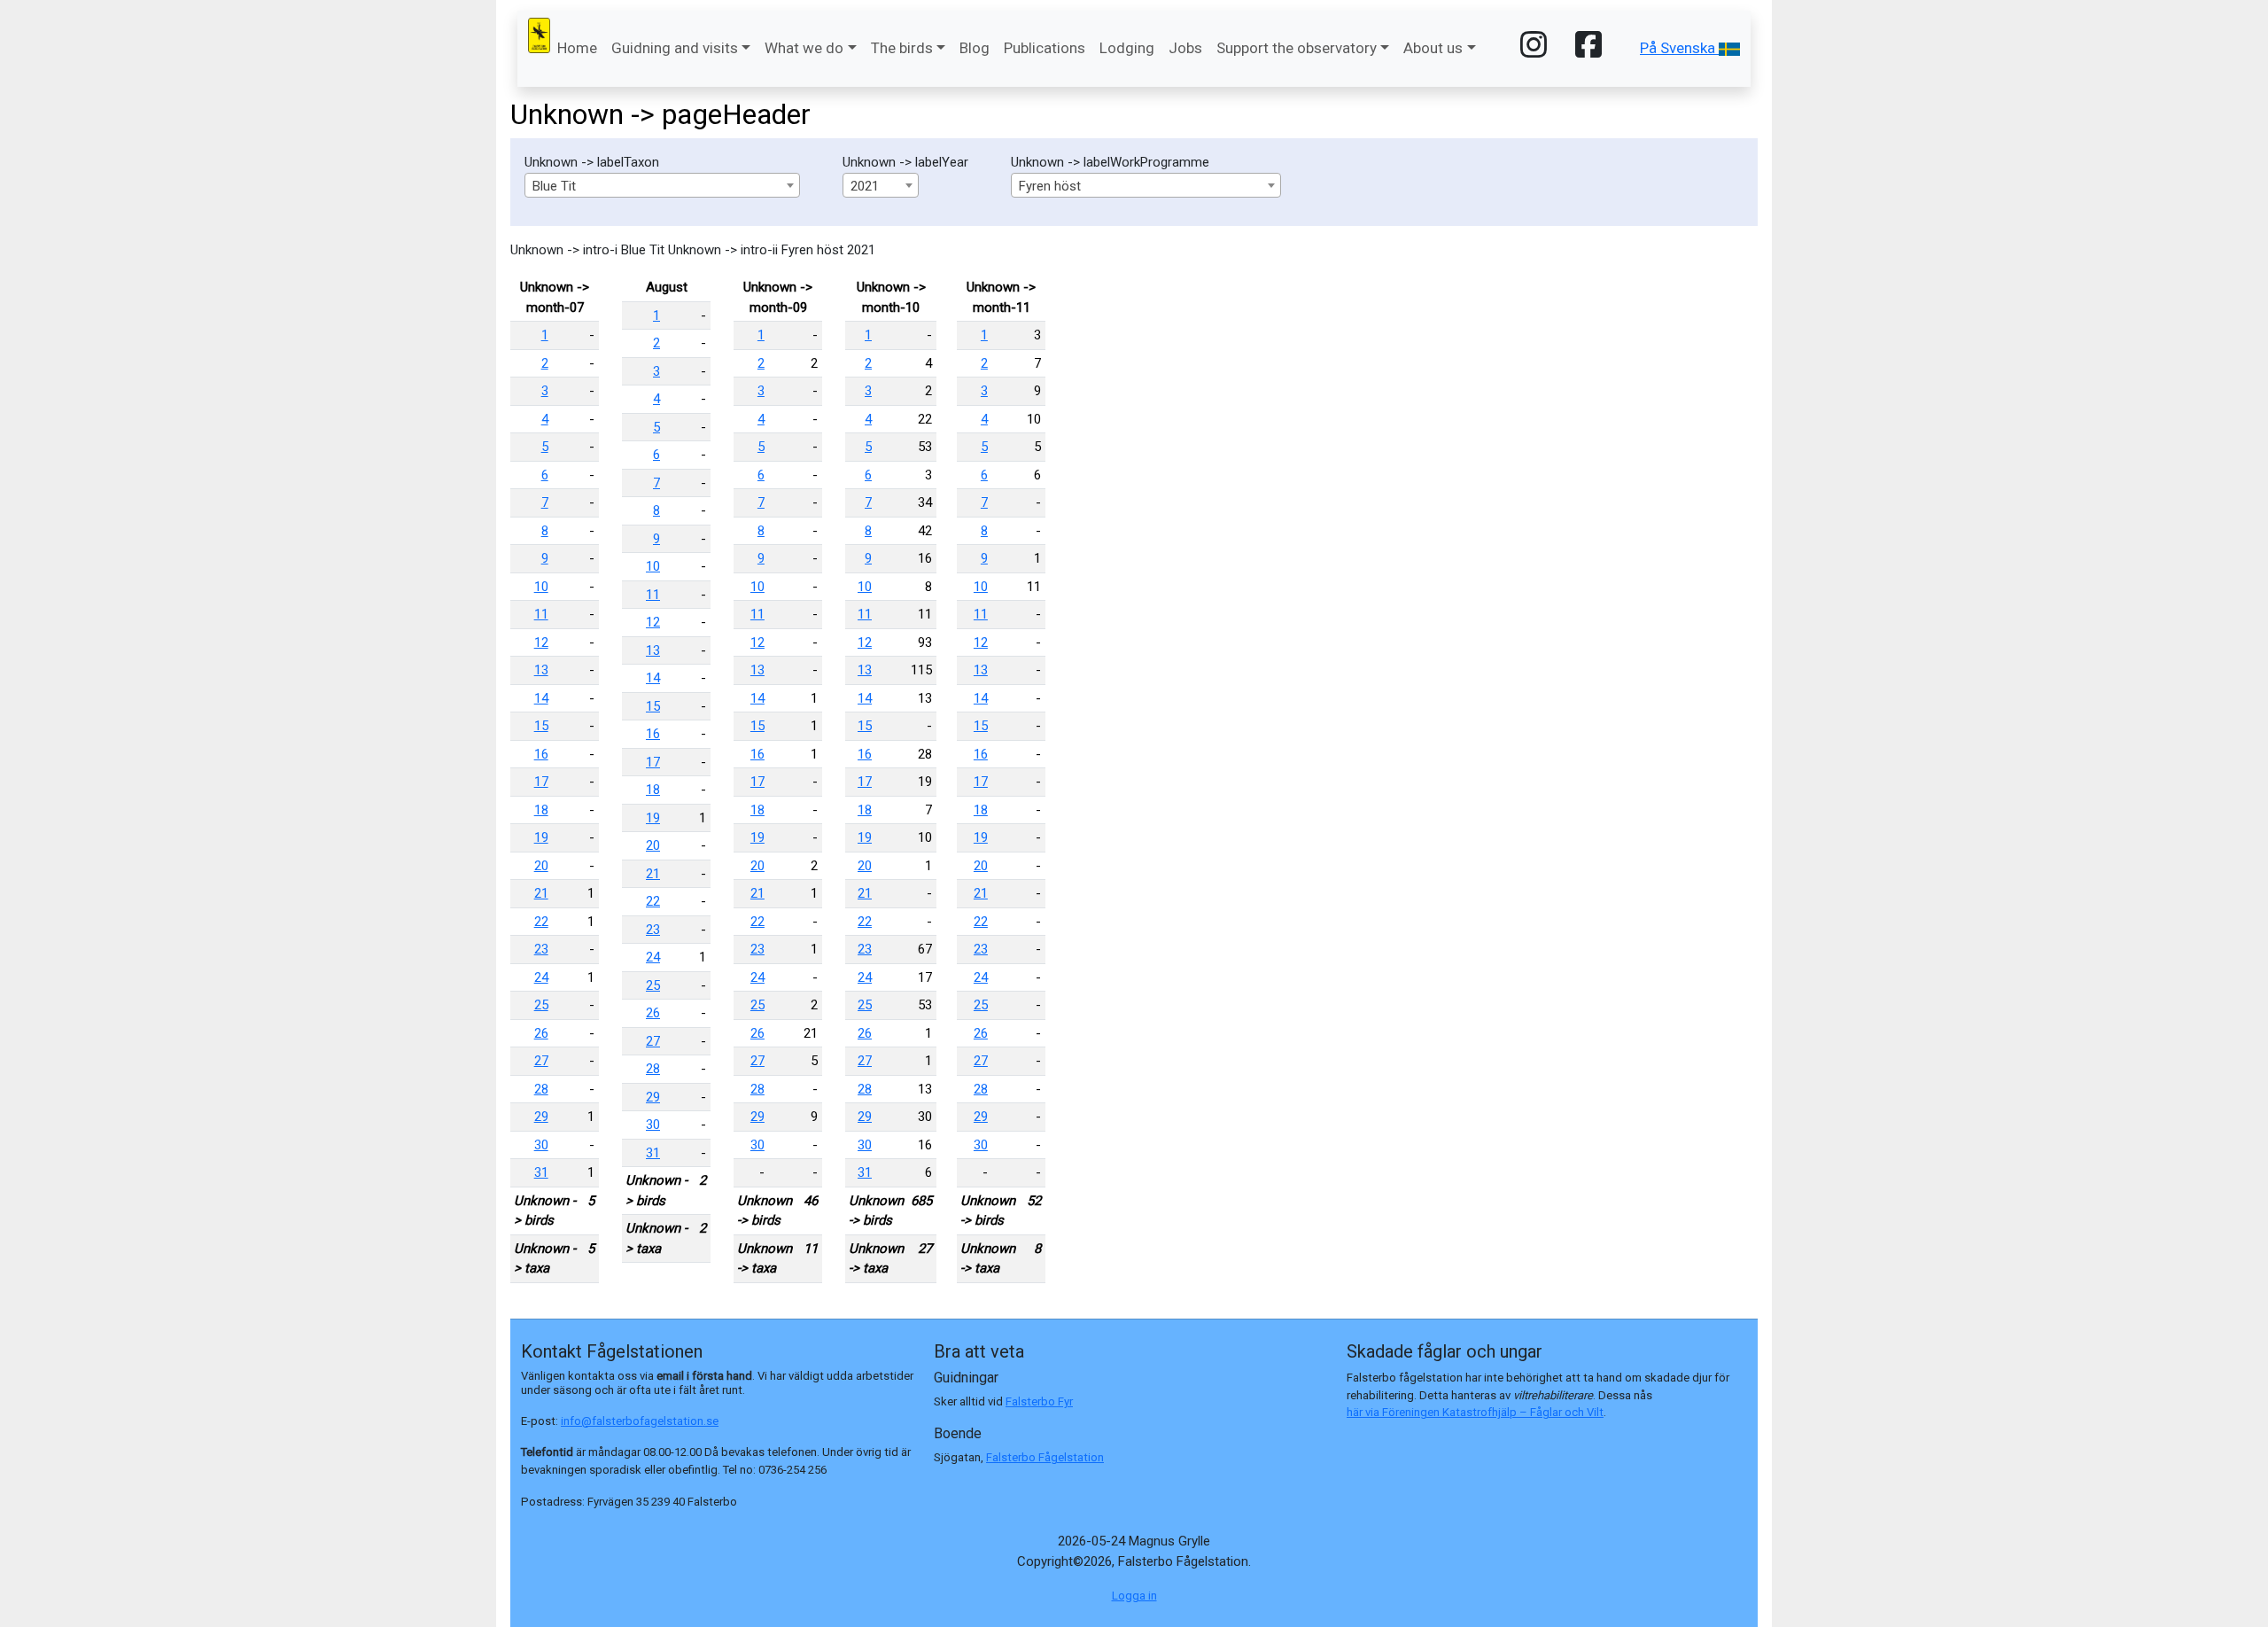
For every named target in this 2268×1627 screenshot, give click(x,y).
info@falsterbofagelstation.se (640, 1421)
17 (541, 782)
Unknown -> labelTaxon (592, 162)
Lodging (1127, 48)
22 (541, 922)
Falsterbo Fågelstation (1045, 1457)
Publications (1045, 48)
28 (541, 1089)
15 (541, 726)
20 (541, 866)
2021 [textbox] (865, 186)
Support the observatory (1297, 48)
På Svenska (1679, 48)
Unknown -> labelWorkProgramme (1110, 162)
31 (541, 1172)
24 (541, 977)
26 (541, 1033)
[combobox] (662, 185)
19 (541, 837)
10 (541, 587)
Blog (975, 48)
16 (541, 754)
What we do (804, 48)
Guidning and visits (675, 48)
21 (541, 893)
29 (541, 1117)
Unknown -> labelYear (905, 162)
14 (541, 698)
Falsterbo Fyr (1039, 1401)
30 (541, 1145)
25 (541, 1005)
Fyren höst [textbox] (1050, 186)
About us (1433, 48)
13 (541, 670)
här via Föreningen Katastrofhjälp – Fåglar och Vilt (1475, 1412)
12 (541, 642)
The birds (902, 48)
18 (541, 810)
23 (541, 949)
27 (541, 1061)
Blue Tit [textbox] (554, 186)
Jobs (1185, 48)
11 (541, 614)
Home (577, 48)
